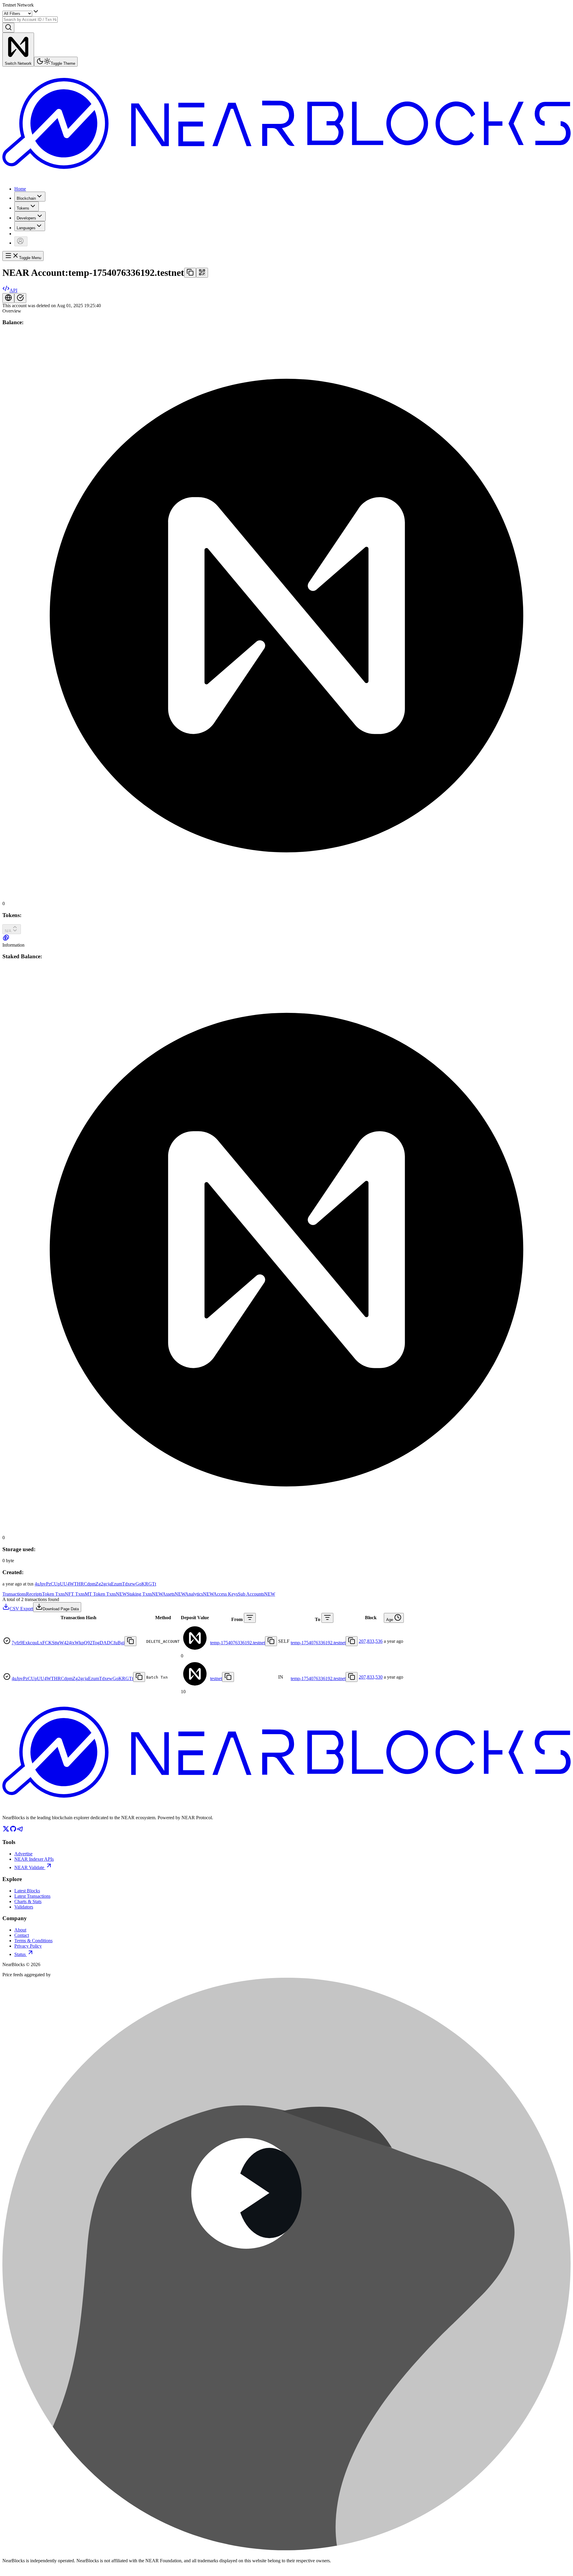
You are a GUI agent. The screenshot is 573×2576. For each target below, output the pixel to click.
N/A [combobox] (8, 931)
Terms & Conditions (33, 1941)
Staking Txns (145, 1594)
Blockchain (26, 198)
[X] (6, 1831)
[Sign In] (21, 241)
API (13, 290)
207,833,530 (371, 1677)
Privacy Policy (28, 1946)
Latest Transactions (32, 1896)
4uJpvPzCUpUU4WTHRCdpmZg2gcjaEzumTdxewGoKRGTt (95, 1584)
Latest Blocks (27, 1891)
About (20, 1930)
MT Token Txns (106, 1594)
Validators (24, 1907)
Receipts (34, 1594)
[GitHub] (13, 1831)
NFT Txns (75, 1594)
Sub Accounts (257, 1594)
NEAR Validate (29, 1867)
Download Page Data (61, 1609)
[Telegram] (20, 1831)
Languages (26, 228)
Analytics (199, 1594)
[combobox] (30, 20)
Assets (174, 1594)
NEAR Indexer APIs (34, 1859)
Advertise (23, 1854)
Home (20, 189)
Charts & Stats (28, 1901)
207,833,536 (371, 1641)
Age (390, 1620)
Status (20, 1954)
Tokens (23, 208)
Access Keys (226, 1594)
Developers (26, 218)
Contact (22, 1935)
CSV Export (21, 1609)
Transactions (14, 1594)
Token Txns (53, 1594)
